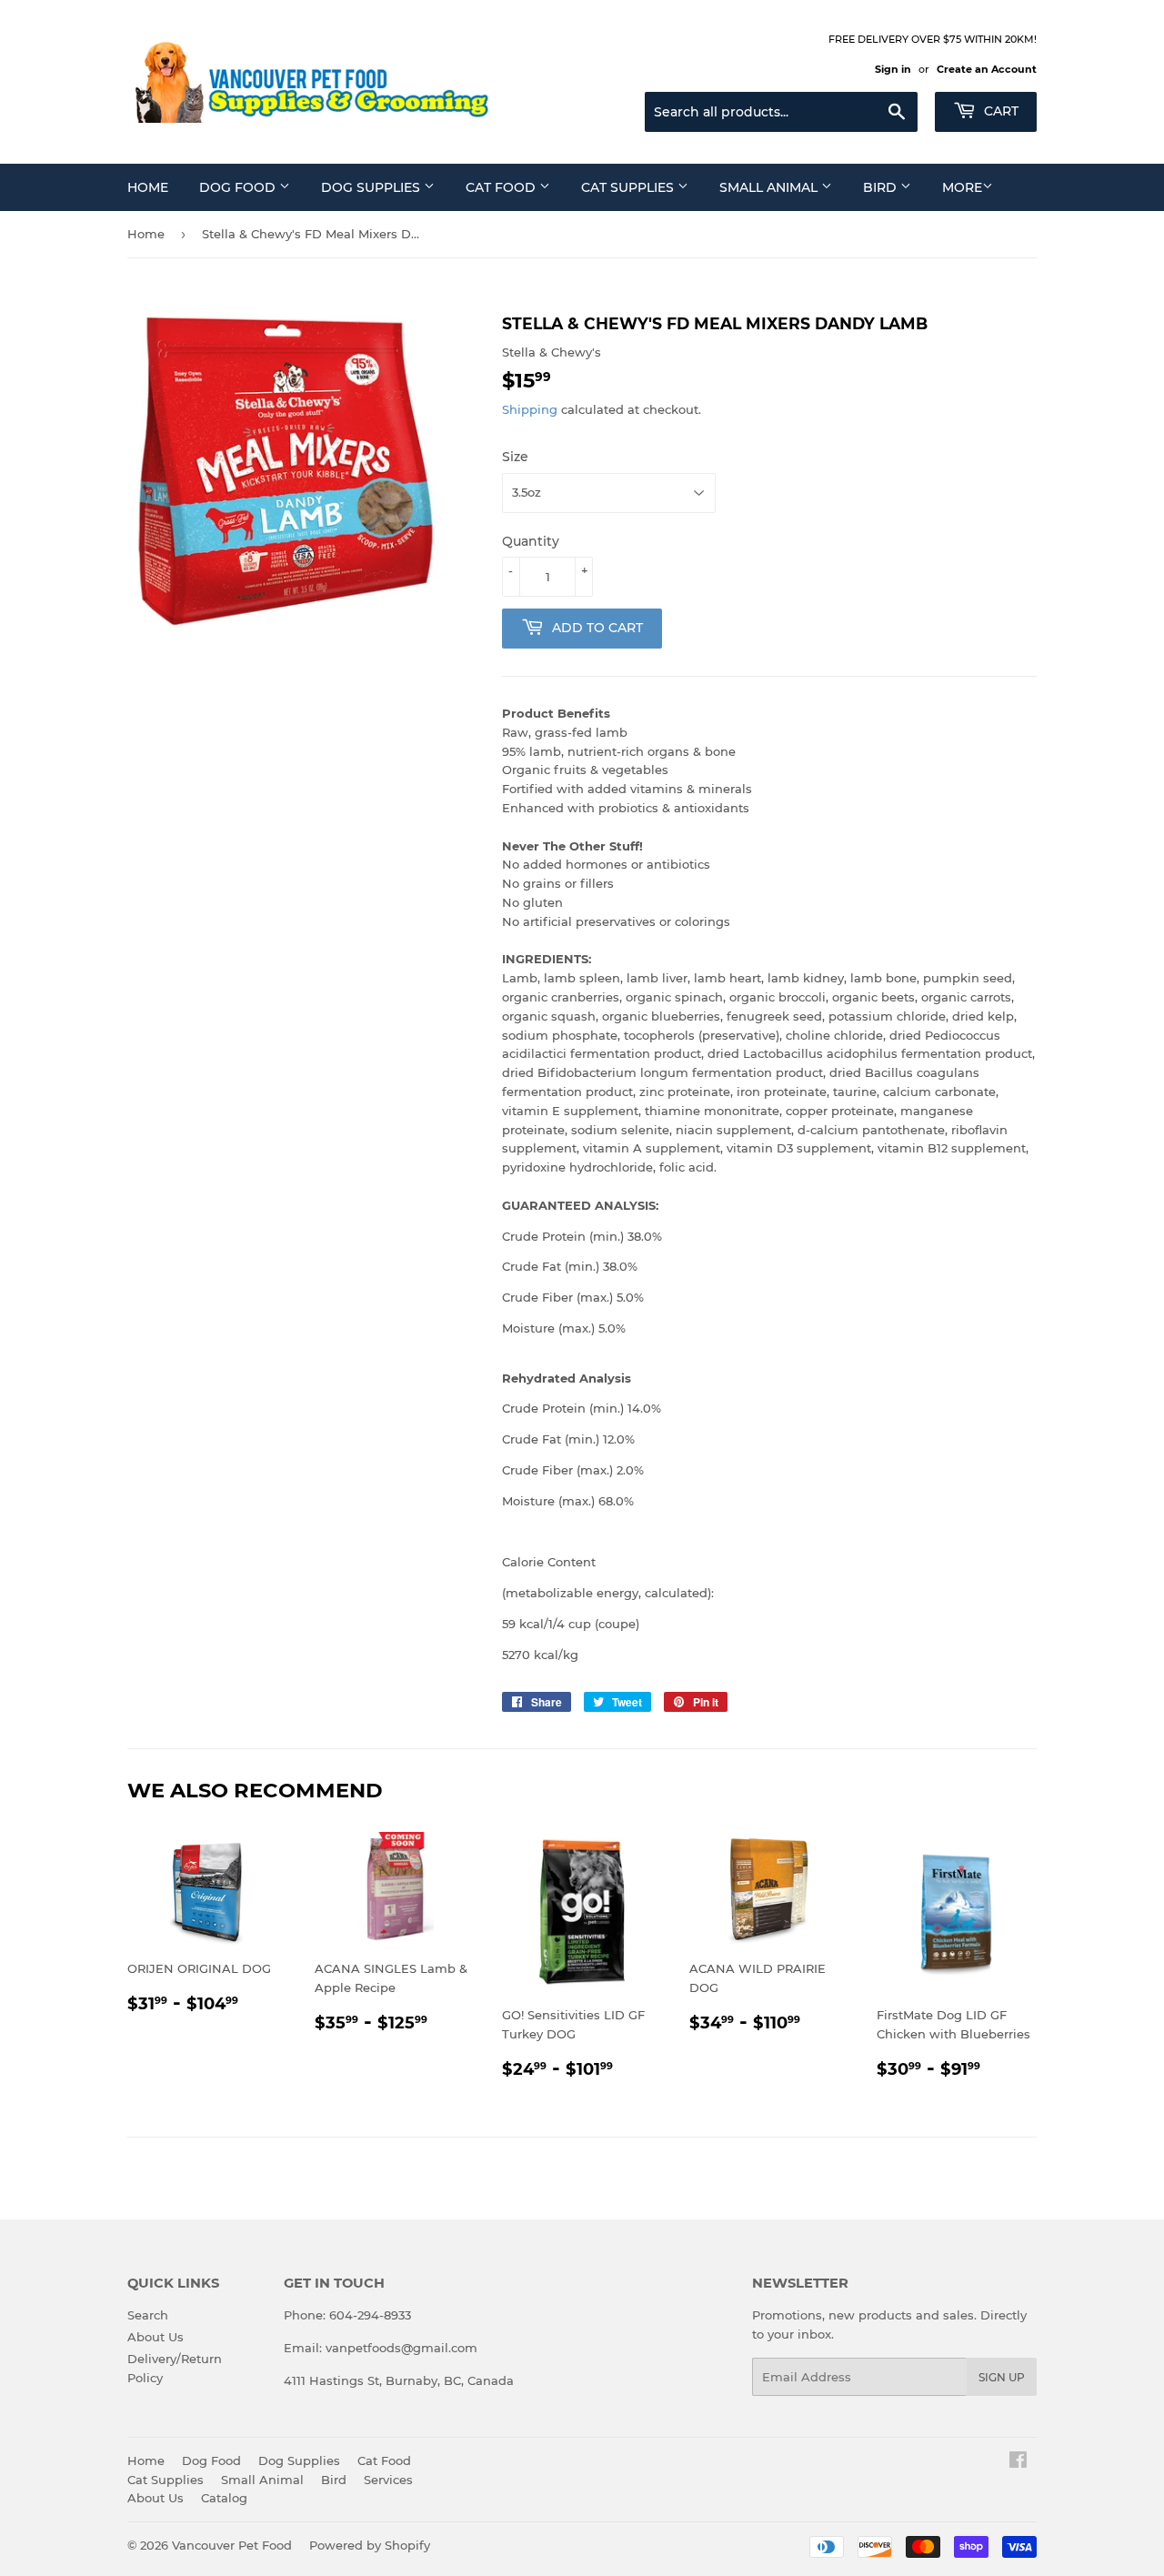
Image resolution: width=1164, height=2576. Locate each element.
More (962, 187)
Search (148, 2315)
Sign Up (1002, 2377)
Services (388, 2480)
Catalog (224, 2498)
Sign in (893, 69)
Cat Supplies (629, 187)
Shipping (530, 409)
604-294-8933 (370, 2315)
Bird (882, 187)
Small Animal (770, 187)
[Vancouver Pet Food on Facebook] (1018, 2462)
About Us (156, 2337)
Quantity (531, 541)
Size (515, 457)
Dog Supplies (372, 187)
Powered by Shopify (370, 2545)
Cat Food (502, 187)
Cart (999, 111)
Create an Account (987, 69)
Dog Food (239, 187)
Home (148, 187)
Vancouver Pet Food (232, 2545)
